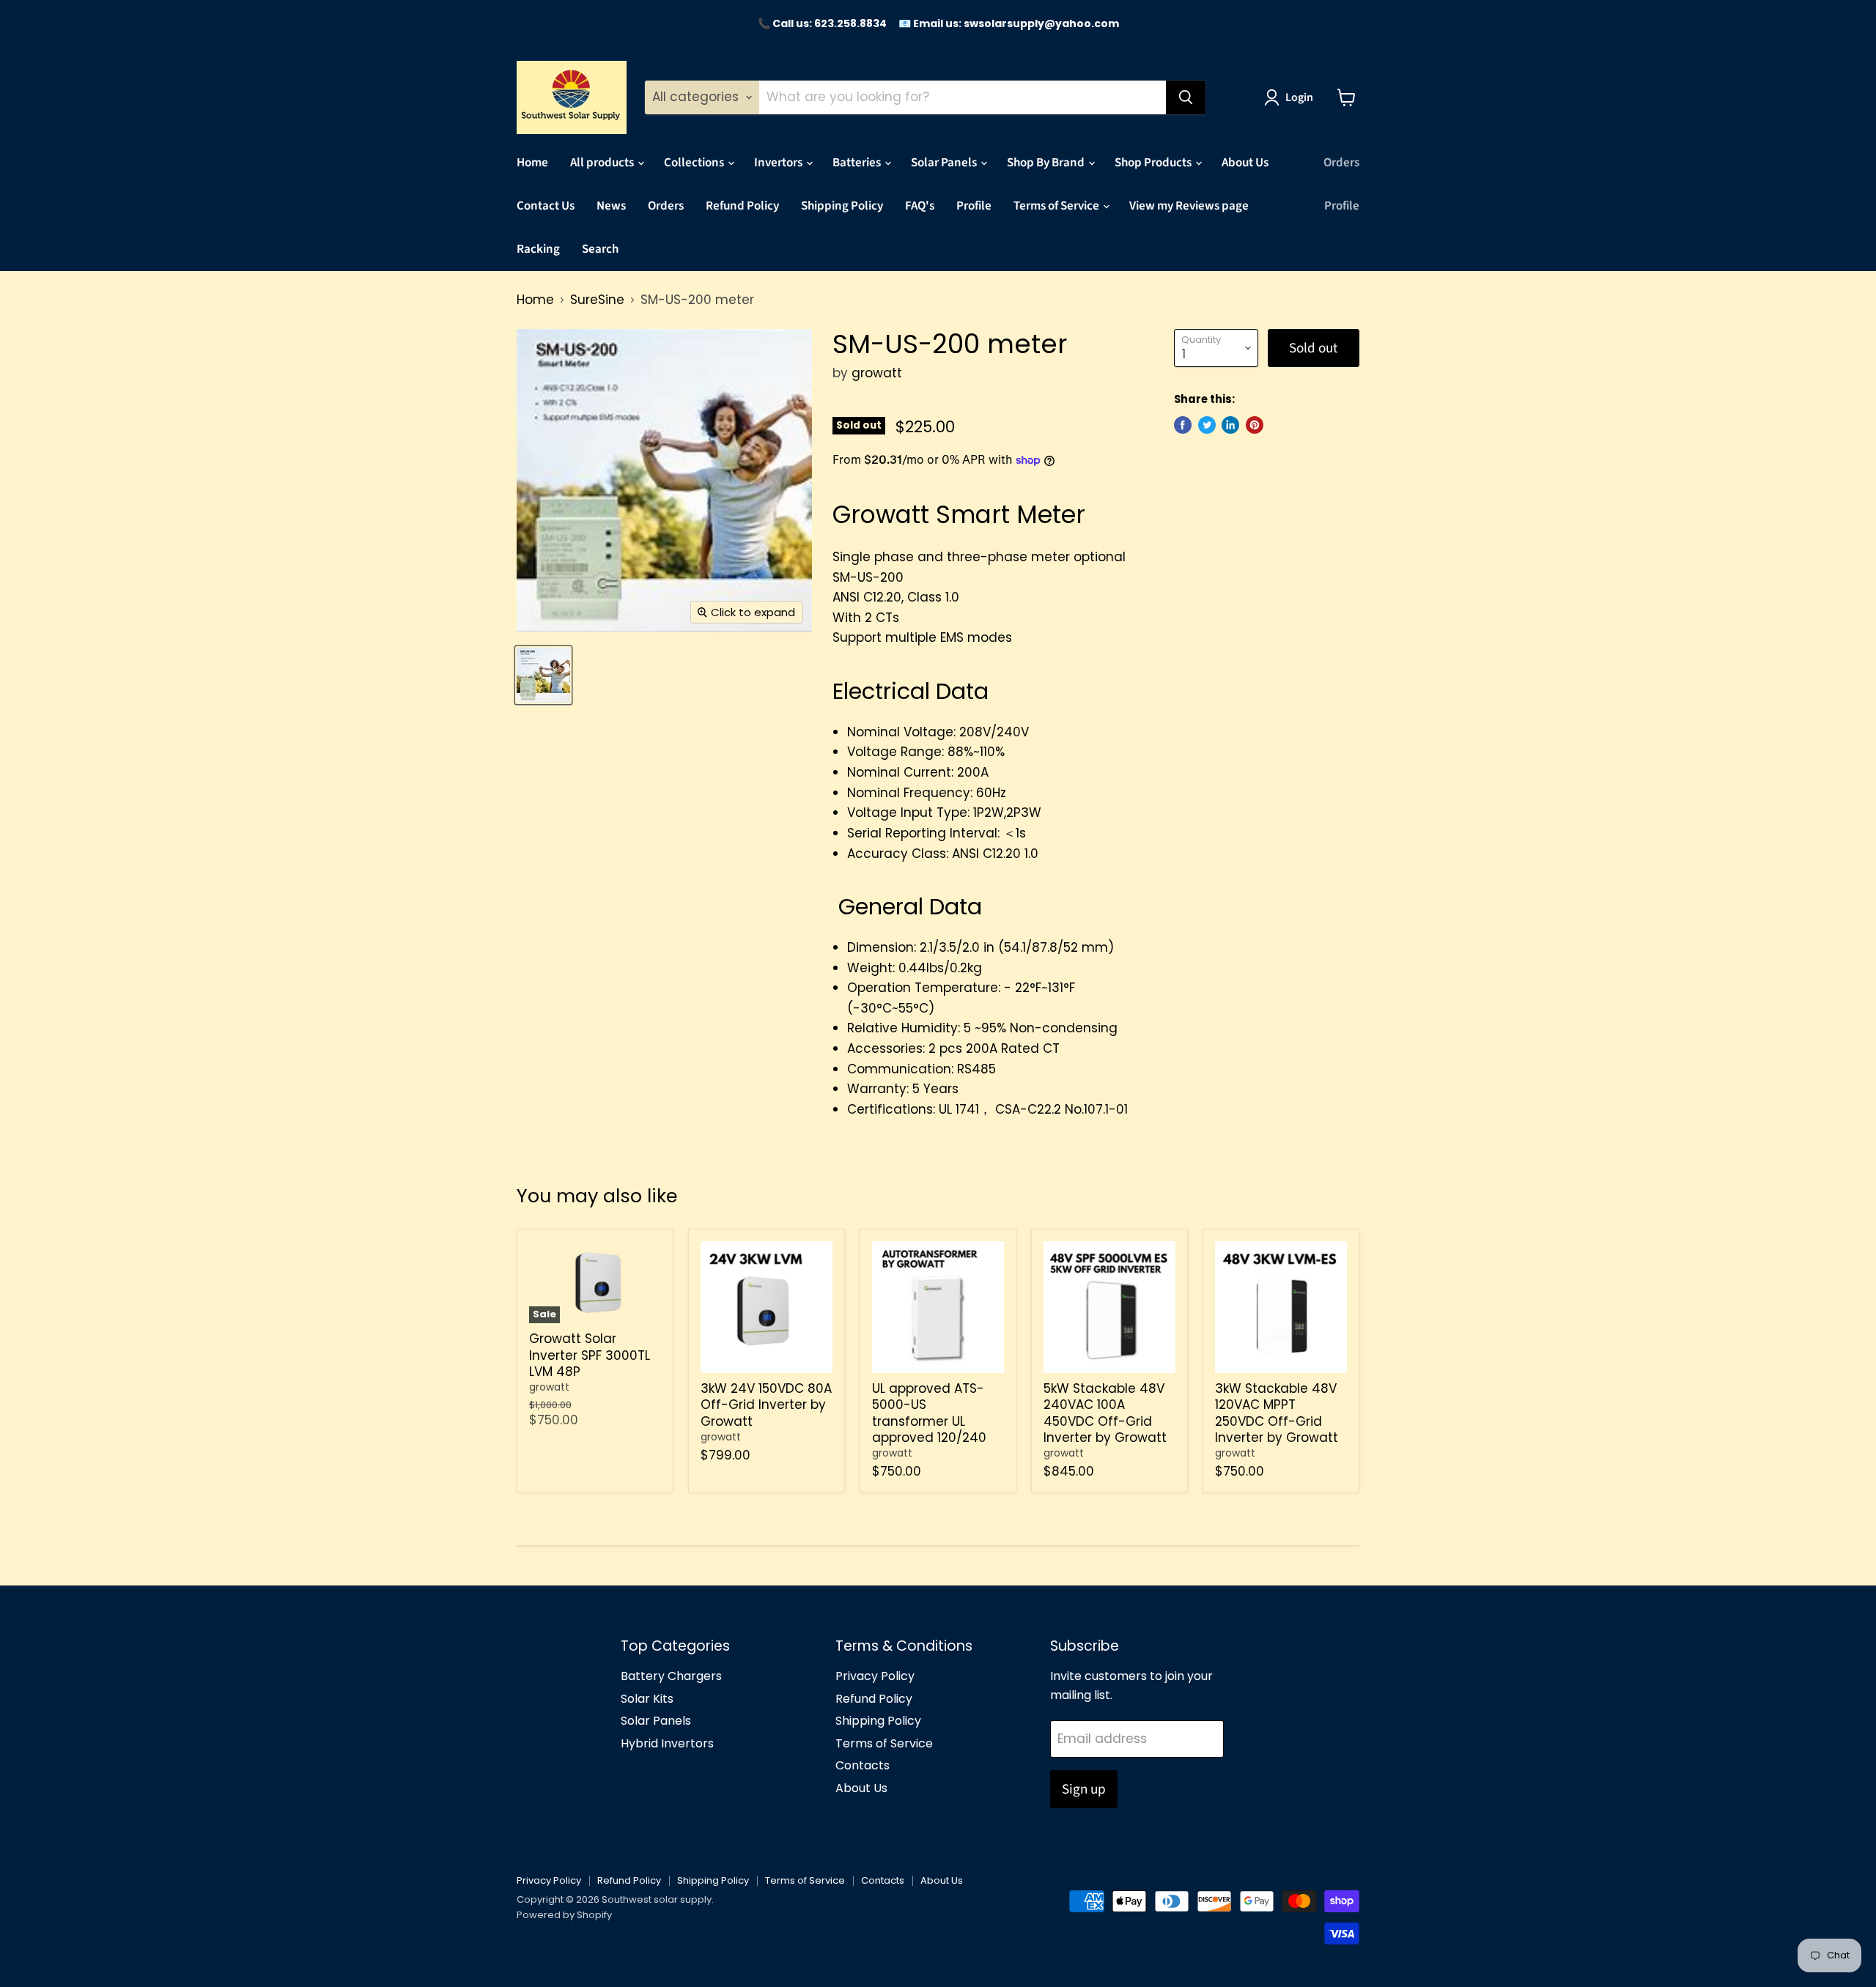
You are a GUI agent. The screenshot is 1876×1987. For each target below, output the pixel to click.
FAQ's (920, 206)
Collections (695, 163)
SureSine (597, 300)
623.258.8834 (850, 23)
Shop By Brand (1047, 163)
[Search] (1186, 97)
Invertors (779, 163)
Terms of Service (1057, 206)
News (611, 206)
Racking (538, 249)
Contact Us (546, 206)
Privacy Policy (875, 1676)
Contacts (863, 1765)
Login (1299, 97)
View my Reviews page (1189, 206)
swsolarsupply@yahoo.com (1041, 23)
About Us (1245, 163)
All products (603, 163)
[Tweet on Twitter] (1207, 425)
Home (532, 163)
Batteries (858, 163)
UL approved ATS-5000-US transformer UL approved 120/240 (929, 1413)
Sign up (1084, 1789)
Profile (974, 206)
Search (600, 249)
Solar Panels (945, 163)
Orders (666, 206)
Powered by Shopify (564, 1915)
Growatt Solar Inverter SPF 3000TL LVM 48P (590, 1355)
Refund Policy (742, 206)
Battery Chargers (671, 1676)
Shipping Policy (842, 206)
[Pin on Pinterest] (1255, 425)
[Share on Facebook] (1183, 425)
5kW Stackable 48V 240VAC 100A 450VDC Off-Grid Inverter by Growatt (1105, 1413)
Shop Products (1154, 163)
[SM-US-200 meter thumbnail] (543, 675)
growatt (877, 373)
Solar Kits (647, 1699)
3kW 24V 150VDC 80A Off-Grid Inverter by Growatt (766, 1405)
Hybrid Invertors (667, 1743)
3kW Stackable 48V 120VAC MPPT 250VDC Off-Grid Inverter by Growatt (1277, 1413)
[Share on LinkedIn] (1230, 425)
